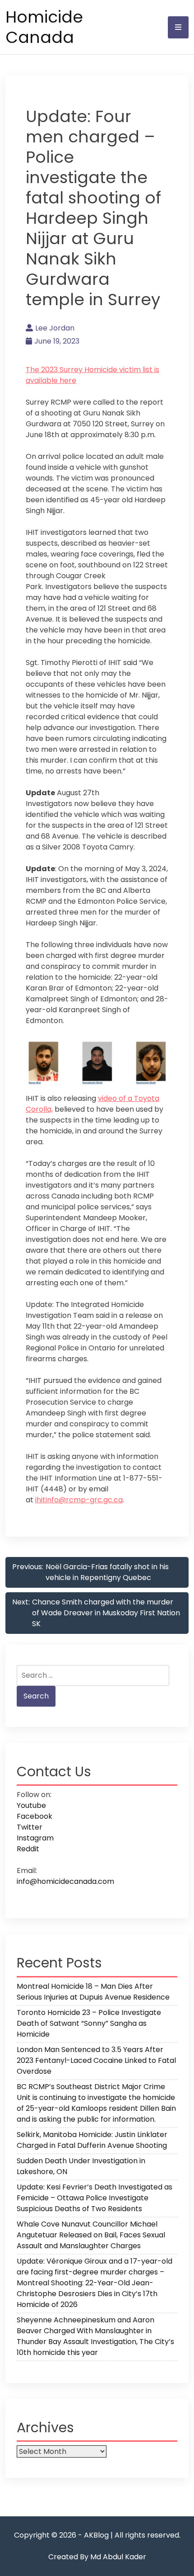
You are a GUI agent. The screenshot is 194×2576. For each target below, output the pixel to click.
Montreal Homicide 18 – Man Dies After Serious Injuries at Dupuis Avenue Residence (93, 1992)
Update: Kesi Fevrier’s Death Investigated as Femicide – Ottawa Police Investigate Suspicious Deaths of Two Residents (95, 2198)
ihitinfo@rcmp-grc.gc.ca (79, 1500)
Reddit (28, 1849)
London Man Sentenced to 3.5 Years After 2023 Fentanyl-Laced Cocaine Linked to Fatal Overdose (96, 2060)
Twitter (30, 1827)
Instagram (35, 1838)
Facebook (35, 1816)
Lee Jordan (55, 328)
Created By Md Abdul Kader (97, 2557)
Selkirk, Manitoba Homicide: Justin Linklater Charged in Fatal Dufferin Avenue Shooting (92, 2140)
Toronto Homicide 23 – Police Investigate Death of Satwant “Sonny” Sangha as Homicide (89, 2023)
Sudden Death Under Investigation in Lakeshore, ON (81, 2166)
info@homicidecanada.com (65, 1881)
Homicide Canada (44, 27)
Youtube (31, 1805)
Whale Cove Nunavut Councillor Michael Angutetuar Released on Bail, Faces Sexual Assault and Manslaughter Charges (91, 2235)
